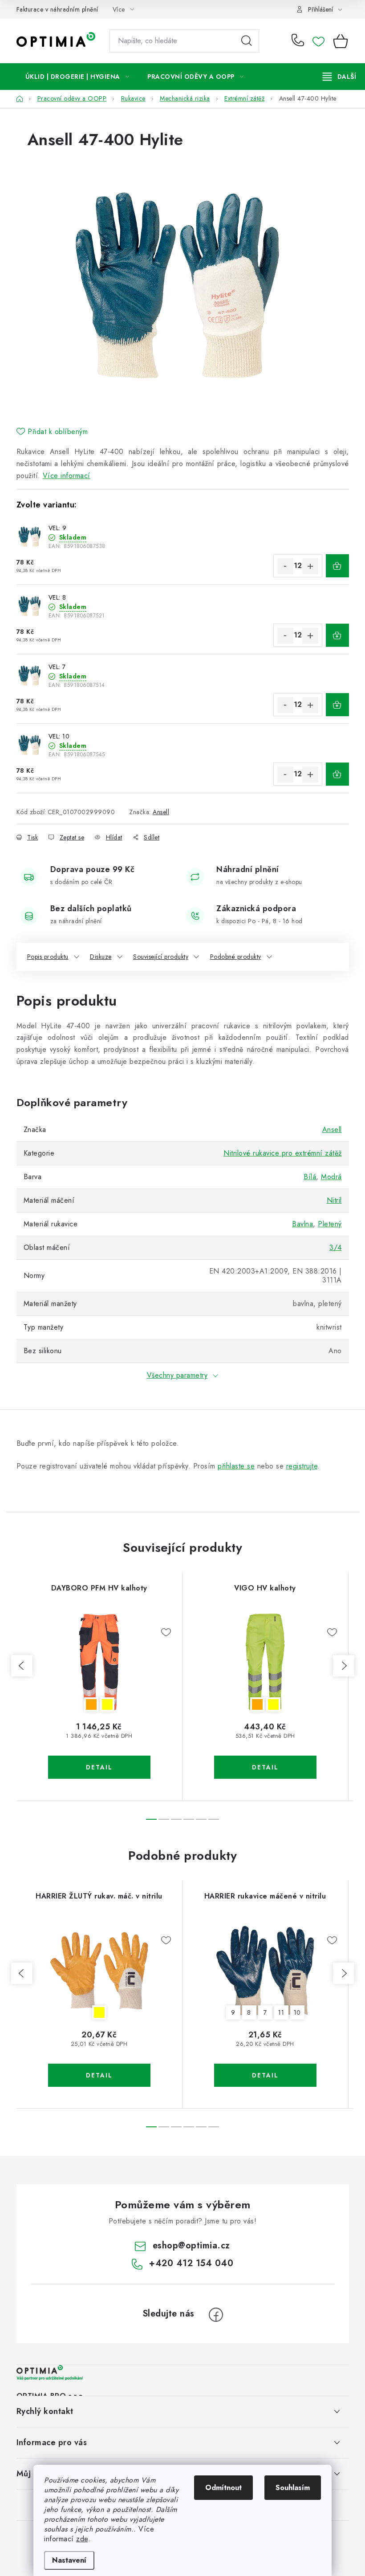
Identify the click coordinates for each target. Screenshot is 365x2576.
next (344, 1666)
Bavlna (302, 1224)
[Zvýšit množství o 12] (310, 566)
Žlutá (107, 1704)
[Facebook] (216, 2315)
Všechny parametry (177, 1375)
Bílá (310, 1177)
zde (82, 2539)
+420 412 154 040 (300, 41)
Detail (99, 1767)
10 (297, 2012)
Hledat (247, 41)
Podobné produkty (236, 957)
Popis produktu (48, 957)
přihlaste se (236, 1466)
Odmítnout (223, 2488)
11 (281, 2012)
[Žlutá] (99, 1971)
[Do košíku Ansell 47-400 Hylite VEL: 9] (337, 566)
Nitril (334, 1200)
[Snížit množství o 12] (285, 566)
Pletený (330, 1224)
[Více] (339, 77)
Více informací (67, 476)
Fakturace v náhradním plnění (57, 9)
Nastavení (69, 2560)
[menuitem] (77, 77)
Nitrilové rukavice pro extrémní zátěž (283, 1153)
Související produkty (161, 957)
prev (22, 1666)
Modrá (331, 1177)
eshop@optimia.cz (191, 2245)
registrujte (302, 1466)
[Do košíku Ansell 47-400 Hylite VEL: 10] (337, 774)
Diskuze (101, 957)
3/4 (336, 1247)
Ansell (161, 812)
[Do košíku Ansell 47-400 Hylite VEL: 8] (337, 635)
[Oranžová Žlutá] (99, 1663)
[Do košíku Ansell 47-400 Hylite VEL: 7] (337, 705)
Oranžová (91, 1704)
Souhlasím (293, 2488)
